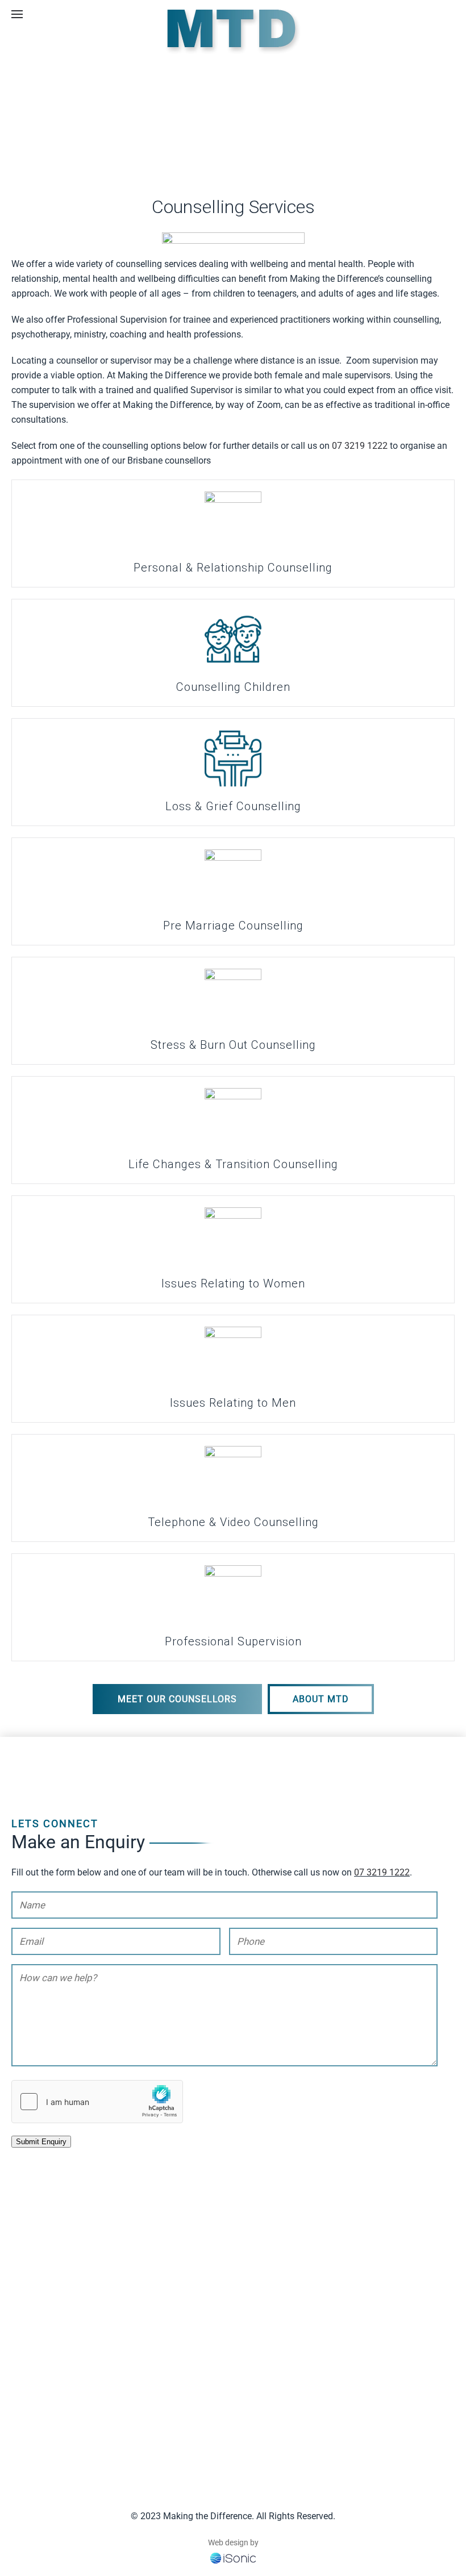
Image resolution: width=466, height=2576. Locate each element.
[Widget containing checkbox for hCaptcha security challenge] (97, 2102)
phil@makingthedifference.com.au (325, 2399)
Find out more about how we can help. (182, 2325)
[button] (17, 14)
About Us (30, 2423)
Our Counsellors (43, 2393)
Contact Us (33, 2438)
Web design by (233, 2542)
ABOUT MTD (321, 1699)
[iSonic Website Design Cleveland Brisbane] (233, 2557)
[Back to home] (233, 31)
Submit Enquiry (41, 2142)
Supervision (35, 2408)
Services (28, 2379)
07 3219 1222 (360, 446)
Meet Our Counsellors (177, 1699)
